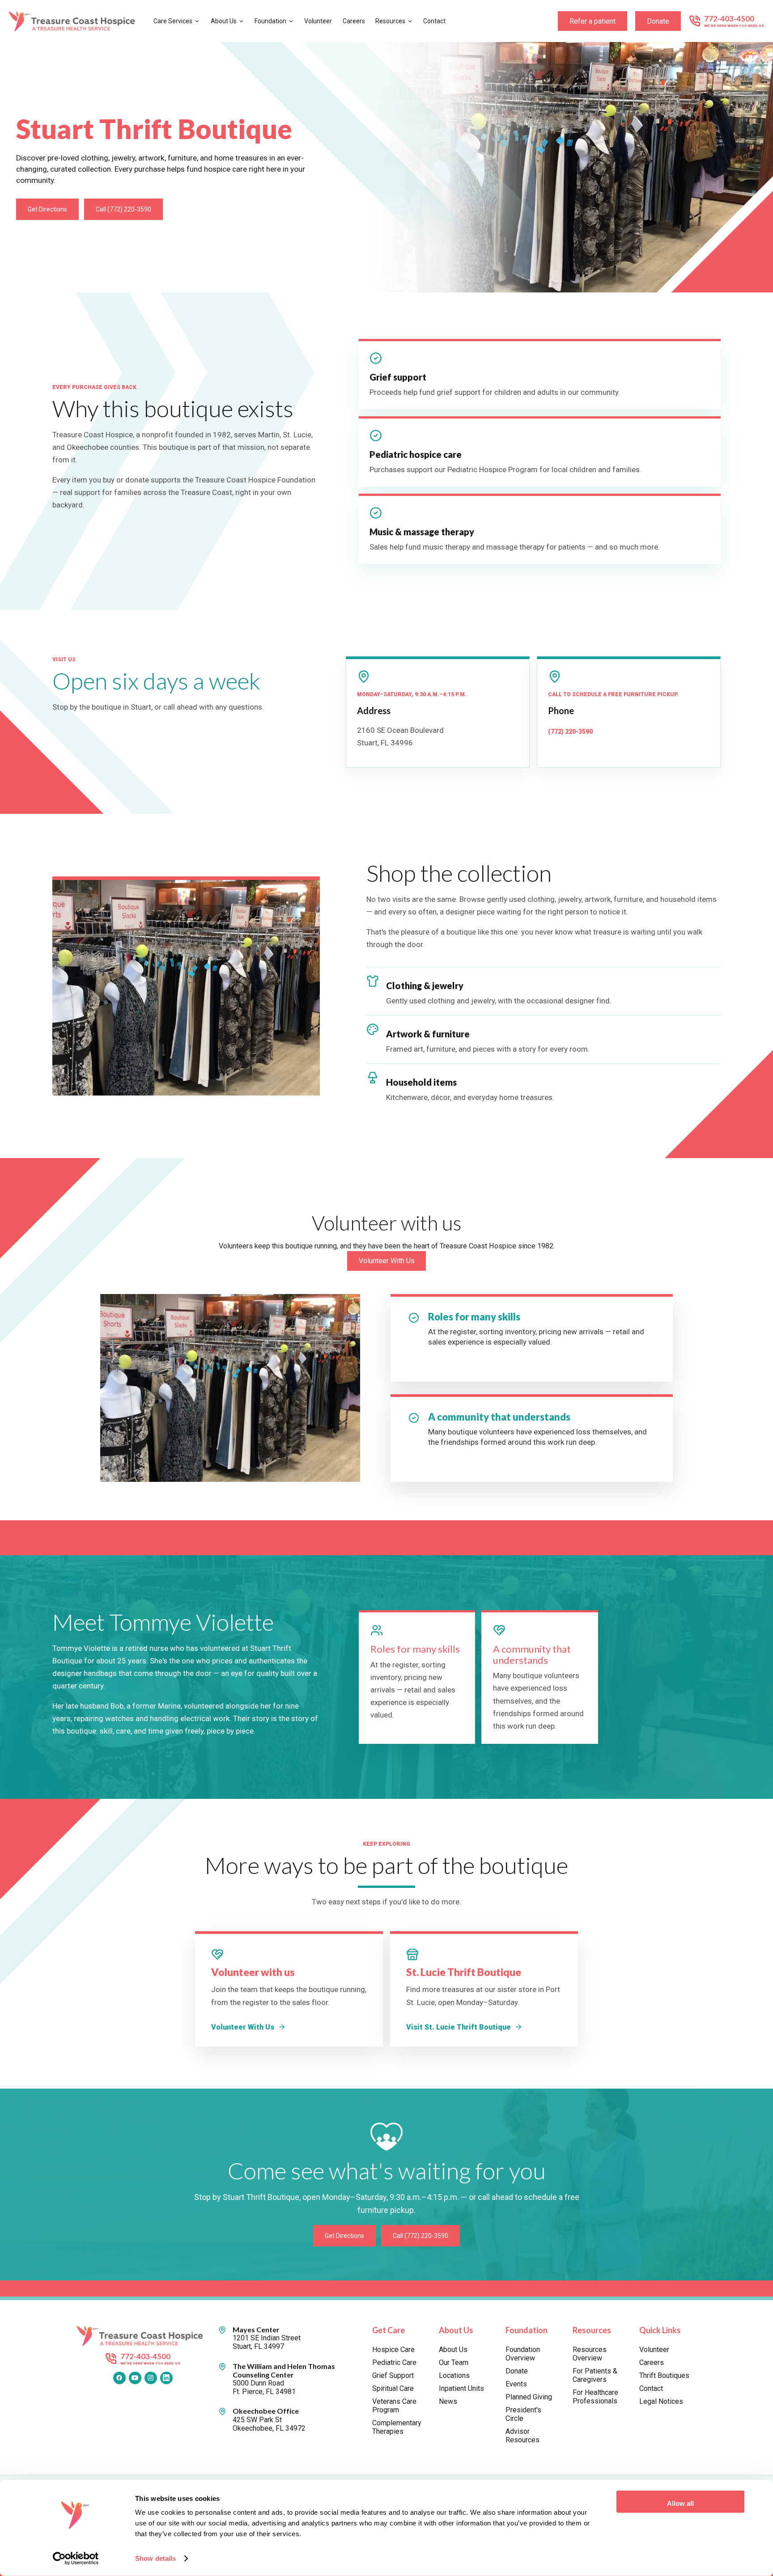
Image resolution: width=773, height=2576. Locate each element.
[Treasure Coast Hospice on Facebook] (119, 2378)
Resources (390, 21)
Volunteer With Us (387, 1261)
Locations (454, 2375)
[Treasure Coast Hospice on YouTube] (135, 2378)
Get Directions (47, 209)
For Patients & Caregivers (595, 2375)
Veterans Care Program (394, 2406)
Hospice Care (393, 2350)
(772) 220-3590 (570, 732)
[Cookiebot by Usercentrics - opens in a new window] (76, 2559)
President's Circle (523, 2414)
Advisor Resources (522, 2436)
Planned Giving (529, 2397)
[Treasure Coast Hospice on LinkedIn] (166, 2378)
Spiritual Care (393, 2388)
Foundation (270, 21)
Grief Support (393, 2375)
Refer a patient (592, 21)
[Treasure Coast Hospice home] (75, 21)
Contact (434, 21)
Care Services (173, 21)
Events (516, 2384)
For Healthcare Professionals (595, 2397)
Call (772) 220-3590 (123, 209)
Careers (354, 21)
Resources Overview (590, 2354)
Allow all (680, 2503)
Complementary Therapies (397, 2427)
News (448, 2401)
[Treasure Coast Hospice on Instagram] (151, 2378)
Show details (155, 2558)
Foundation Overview (523, 2354)
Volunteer (318, 21)
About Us (224, 21)
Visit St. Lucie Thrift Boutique (459, 2027)
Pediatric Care (394, 2362)
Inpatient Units (461, 2388)
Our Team (454, 2362)
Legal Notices (661, 2401)
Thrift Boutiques (664, 2375)
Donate (658, 21)
